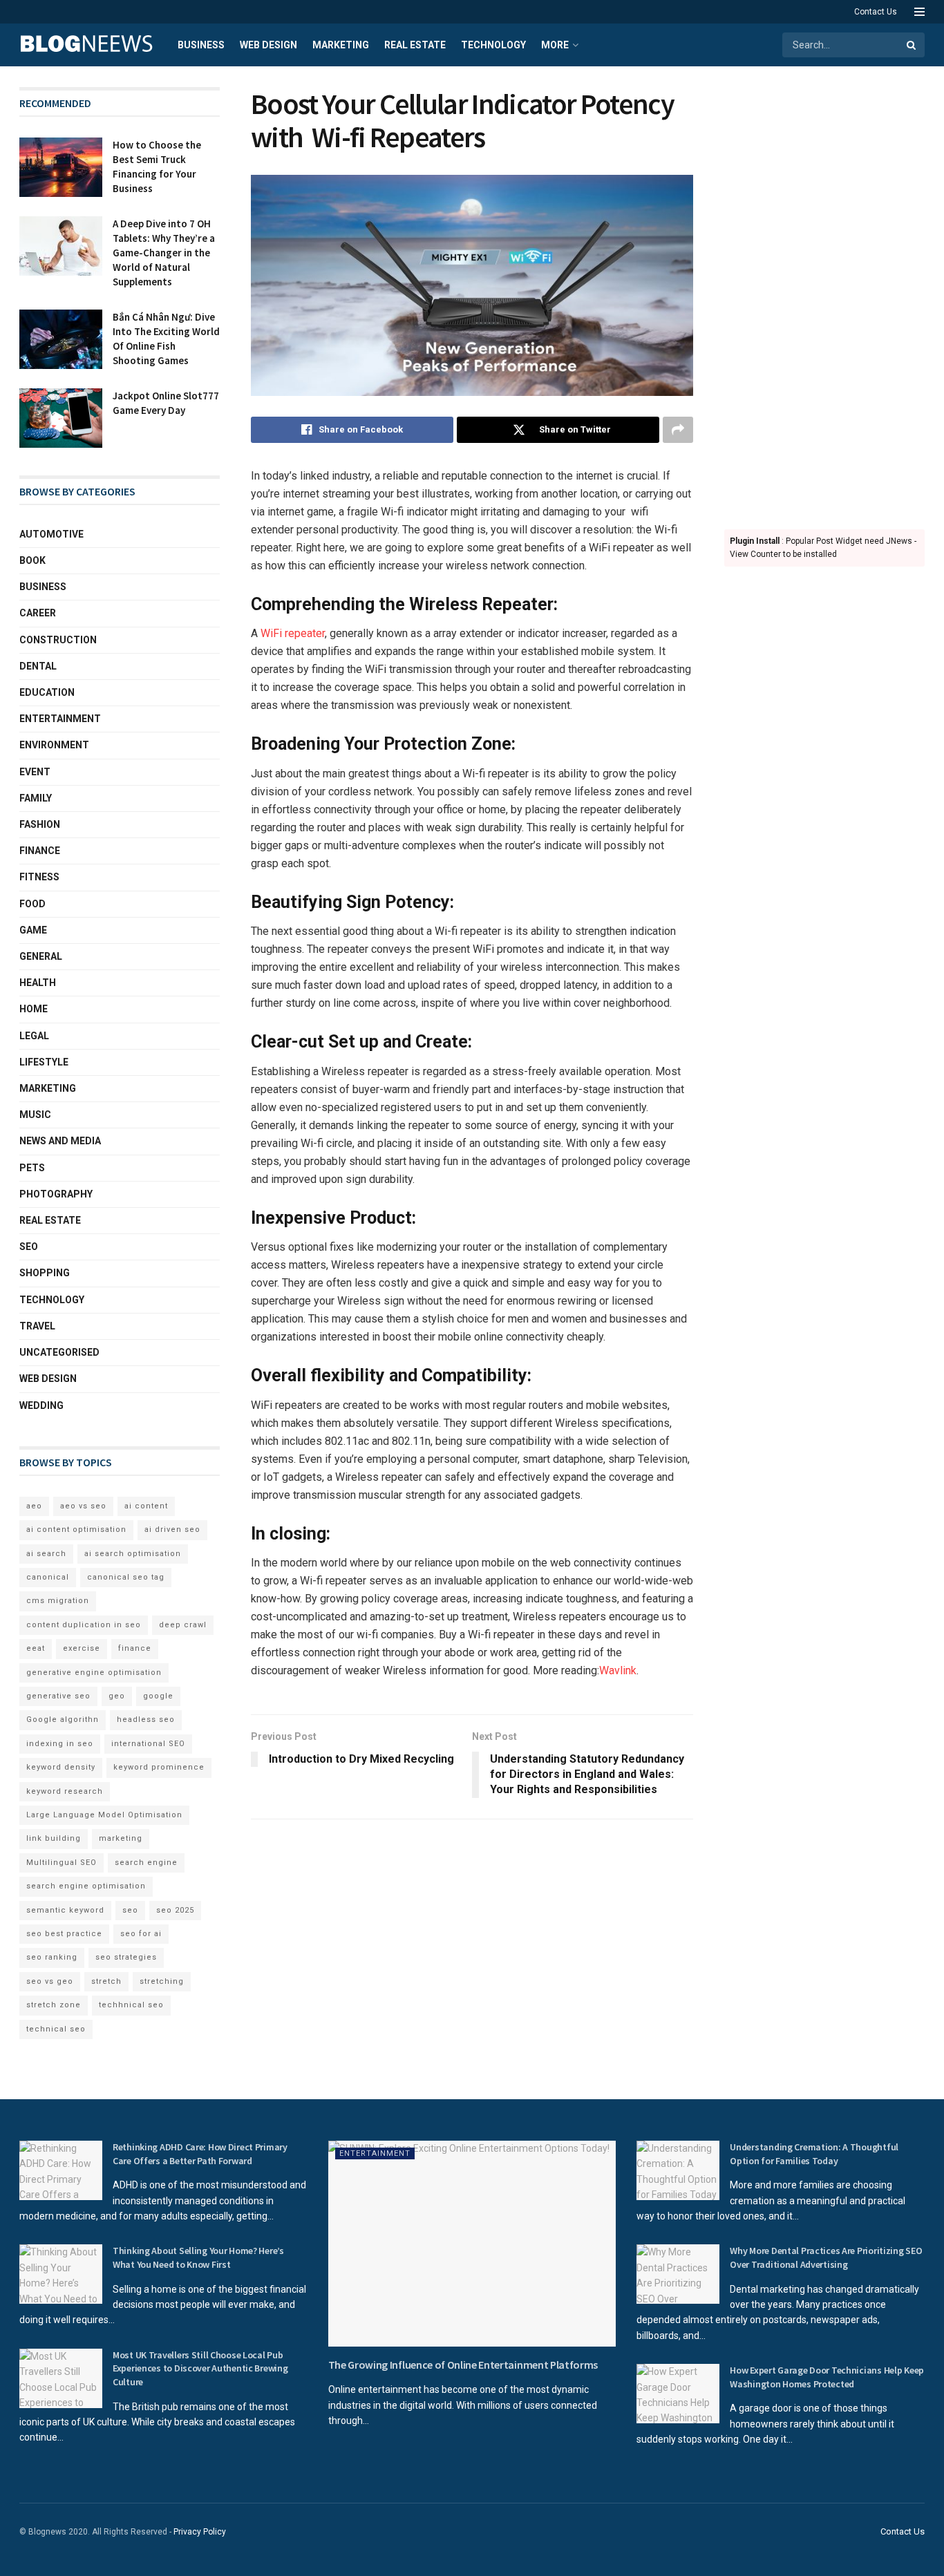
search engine (146, 1863)
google (158, 1696)
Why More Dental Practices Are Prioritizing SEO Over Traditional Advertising (826, 2257)
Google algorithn (63, 1720)
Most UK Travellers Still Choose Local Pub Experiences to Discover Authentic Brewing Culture (200, 2368)
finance (135, 1648)
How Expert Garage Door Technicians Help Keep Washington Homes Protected (827, 2377)
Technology (493, 45)
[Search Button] (912, 45)
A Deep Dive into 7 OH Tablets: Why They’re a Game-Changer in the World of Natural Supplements (164, 253)
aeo (34, 1506)
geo (117, 1696)
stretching (162, 1981)
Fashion (40, 824)
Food (32, 904)
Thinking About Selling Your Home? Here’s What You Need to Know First (198, 2257)
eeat (36, 1648)
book (32, 560)
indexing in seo (60, 1744)
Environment (54, 745)
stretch (106, 1981)
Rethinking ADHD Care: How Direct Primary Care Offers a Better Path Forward (200, 2154)
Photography (56, 1194)
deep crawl (183, 1625)
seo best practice (64, 1934)
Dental (38, 666)
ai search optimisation (133, 1554)
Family (36, 798)
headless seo (146, 1720)
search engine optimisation (86, 1886)
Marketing (341, 45)
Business (201, 45)
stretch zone (54, 2005)
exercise (82, 1648)
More (555, 45)
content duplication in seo (84, 1625)
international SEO (148, 1744)
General (41, 956)
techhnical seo (131, 2005)
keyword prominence (159, 1767)
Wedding (41, 1405)
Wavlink (618, 1670)
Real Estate (415, 45)
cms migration (58, 1601)
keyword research (65, 1791)
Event (35, 772)
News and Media (60, 1141)
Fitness (39, 877)
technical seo (56, 2029)
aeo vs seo (83, 1506)
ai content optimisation (76, 1529)
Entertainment (60, 719)
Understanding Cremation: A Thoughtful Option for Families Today (814, 2154)
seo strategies (126, 1957)
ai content (146, 1506)
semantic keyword (65, 1910)
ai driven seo (172, 1529)
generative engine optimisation (94, 1673)
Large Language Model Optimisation (104, 1815)
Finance (40, 851)
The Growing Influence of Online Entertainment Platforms (463, 2365)
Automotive (51, 534)
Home (34, 1009)
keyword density (61, 1767)
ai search (46, 1554)
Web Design (268, 45)
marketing (121, 1838)
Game (33, 930)
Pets (32, 1168)
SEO (29, 1247)
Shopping (45, 1273)
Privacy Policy (200, 2532)
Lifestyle (44, 1062)
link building (54, 1838)
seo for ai (141, 1934)
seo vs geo (50, 1981)
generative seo (58, 1696)
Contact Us (876, 12)
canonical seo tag (126, 1577)
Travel (37, 1326)
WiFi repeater (293, 633)
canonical (48, 1577)
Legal (34, 1036)
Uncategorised (59, 1352)
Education (47, 692)
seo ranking (52, 1957)
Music (35, 1115)
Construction (58, 640)
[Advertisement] (824, 294)
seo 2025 (175, 1910)
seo (130, 1910)
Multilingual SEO (62, 1863)
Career (38, 613)
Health (38, 983)
